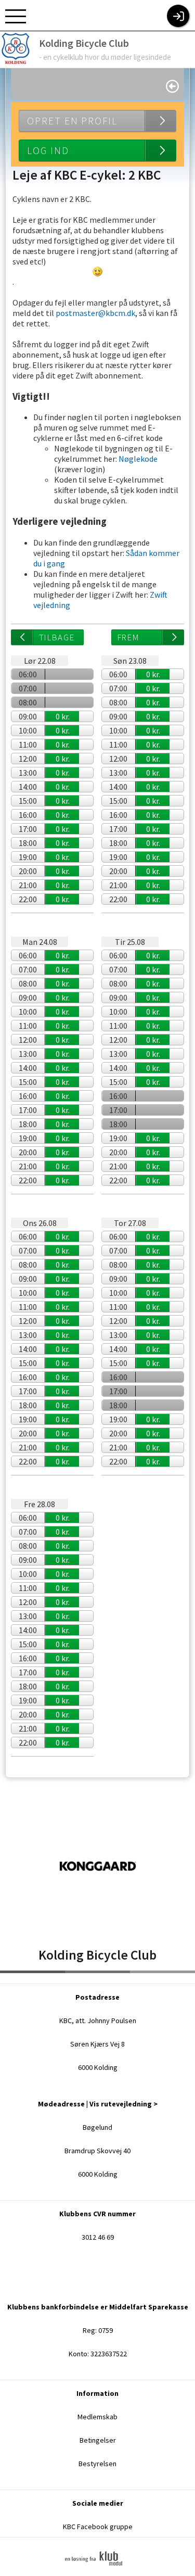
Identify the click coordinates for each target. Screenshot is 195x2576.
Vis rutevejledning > (123, 2104)
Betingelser (98, 2440)
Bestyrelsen (97, 2464)
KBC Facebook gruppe (98, 2527)
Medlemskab (97, 2417)
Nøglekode (138, 459)
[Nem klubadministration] (97, 2572)
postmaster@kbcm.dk (95, 313)
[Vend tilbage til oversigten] (172, 86)
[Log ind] (178, 16)
